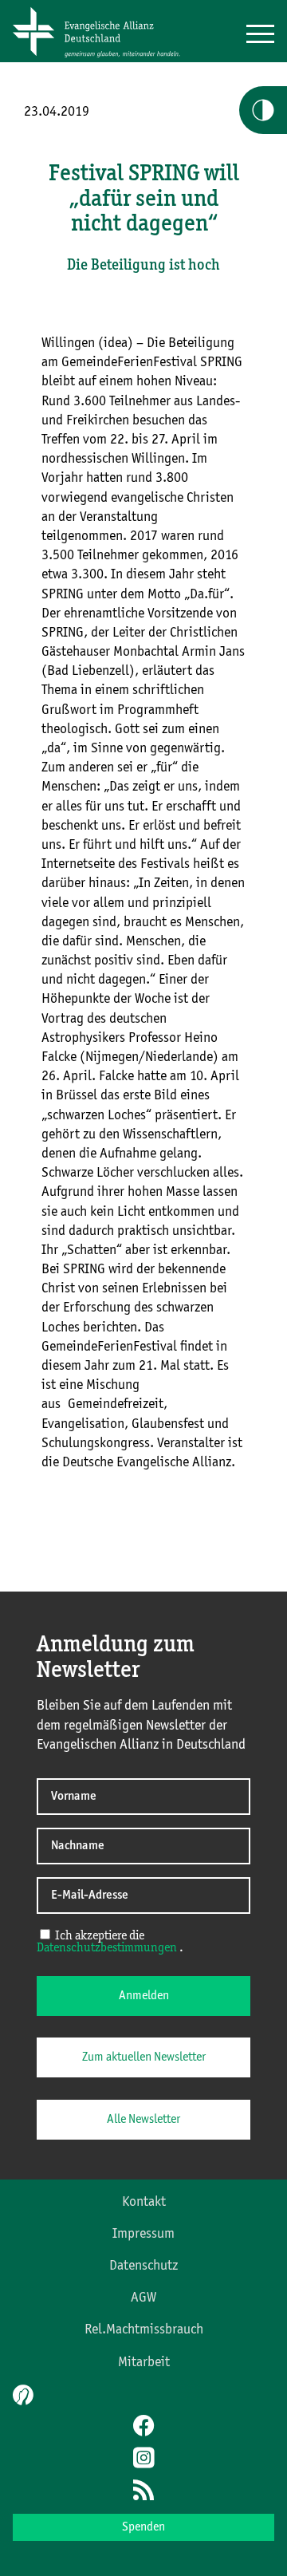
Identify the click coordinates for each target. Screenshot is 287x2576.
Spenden (143, 2527)
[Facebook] (143, 2428)
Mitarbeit (144, 2362)
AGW (143, 2298)
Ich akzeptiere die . (110, 1942)
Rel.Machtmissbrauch (144, 2329)
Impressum (143, 2234)
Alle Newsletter (143, 2120)
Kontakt (144, 2202)
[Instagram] (143, 2460)
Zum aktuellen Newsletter (144, 2057)
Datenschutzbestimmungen (107, 1948)
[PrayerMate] (21, 2395)
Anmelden (144, 1996)
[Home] (102, 58)
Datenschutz (143, 2266)
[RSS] (143, 2491)
